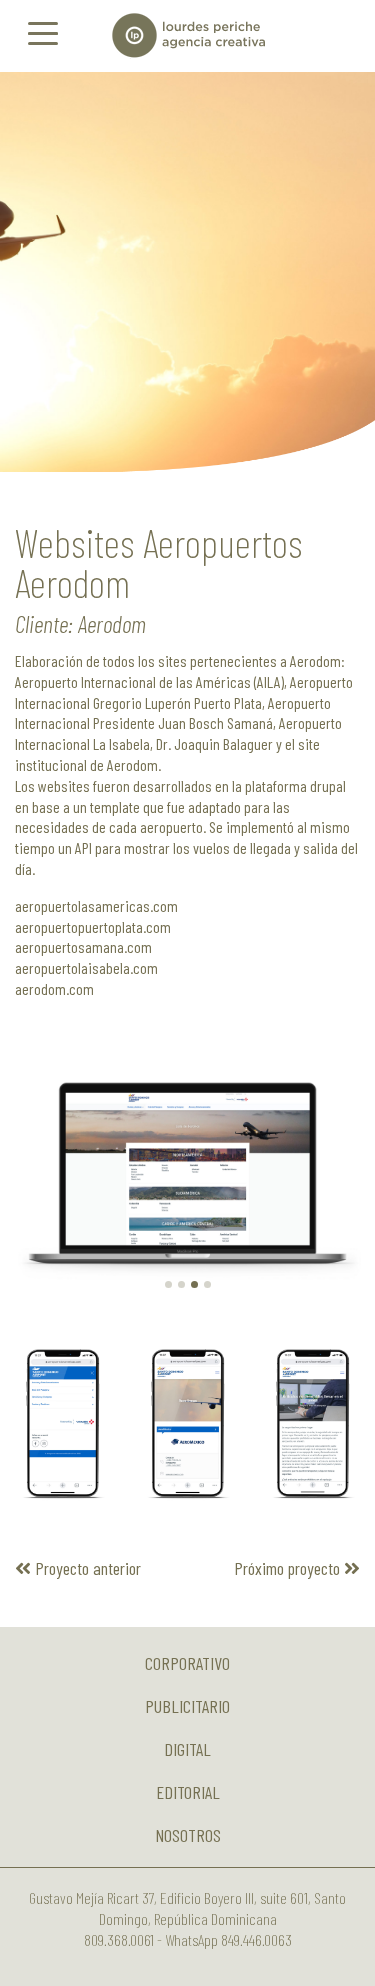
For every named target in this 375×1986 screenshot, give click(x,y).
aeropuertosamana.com (83, 946)
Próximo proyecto (289, 1568)
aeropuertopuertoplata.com (93, 926)
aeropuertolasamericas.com (96, 905)
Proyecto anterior (86, 1568)
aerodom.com (54, 988)
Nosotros (188, 1835)
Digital (187, 1749)
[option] (187, 272)
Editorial (188, 1792)
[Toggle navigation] (43, 32)
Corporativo (187, 1663)
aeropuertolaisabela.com (86, 967)
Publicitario (187, 1706)
